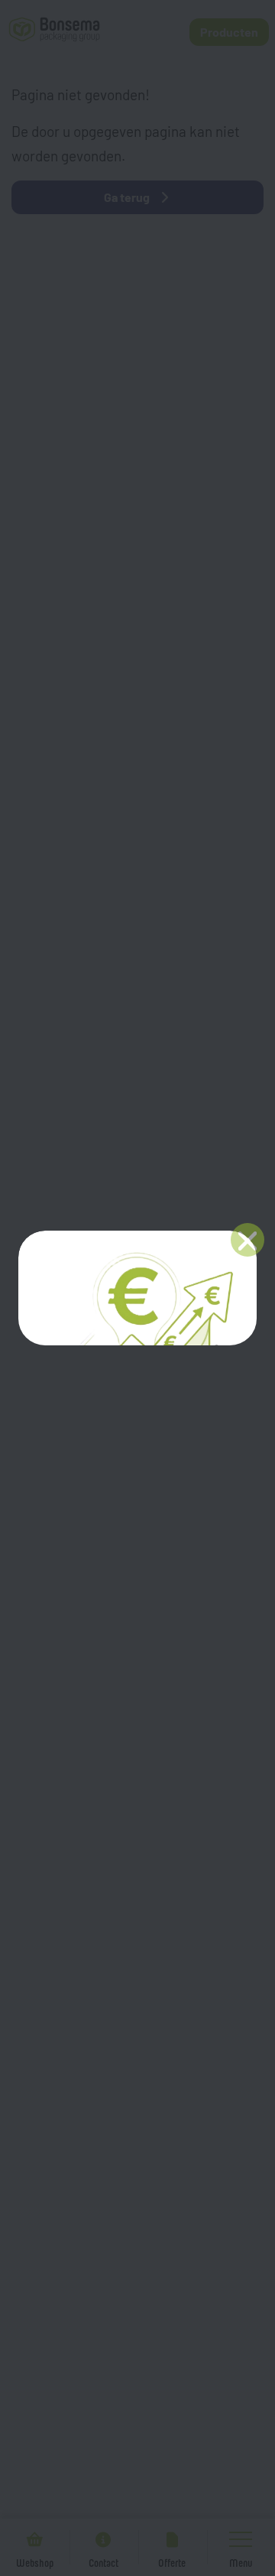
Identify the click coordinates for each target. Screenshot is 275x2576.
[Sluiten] (247, 1240)
